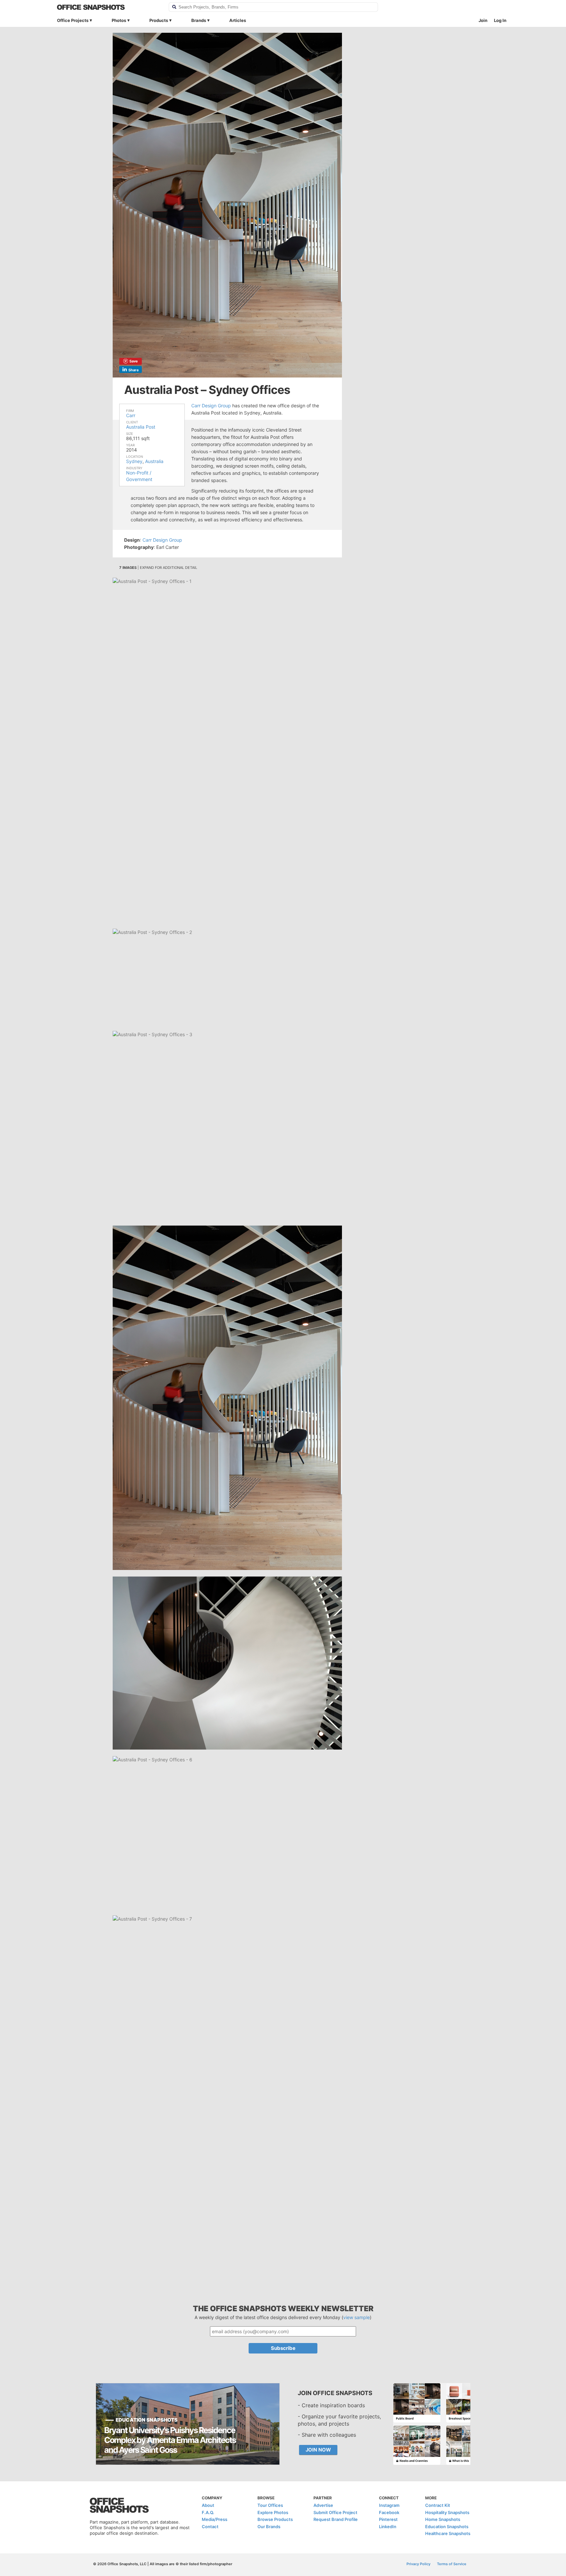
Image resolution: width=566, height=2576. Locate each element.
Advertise (323, 2505)
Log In (500, 20)
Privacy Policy (418, 2564)
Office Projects (73, 20)
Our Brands (269, 2527)
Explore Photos (273, 2512)
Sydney (134, 461)
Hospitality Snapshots (447, 2512)
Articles (238, 20)
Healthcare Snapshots (448, 2533)
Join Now (318, 2450)
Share (134, 370)
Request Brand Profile (336, 2519)
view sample (357, 2317)
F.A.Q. (208, 2512)
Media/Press (215, 2519)
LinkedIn (388, 2527)
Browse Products (275, 2519)
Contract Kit (438, 2505)
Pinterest (388, 2519)
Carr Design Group (211, 406)
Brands (199, 20)
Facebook (389, 2512)
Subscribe (283, 2348)
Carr (131, 415)
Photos (119, 20)
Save (134, 361)
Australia (154, 461)
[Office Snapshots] (109, 7)
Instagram (389, 2505)
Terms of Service (452, 2564)
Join (483, 20)
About (208, 2505)
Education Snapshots (447, 2527)
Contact (210, 2527)
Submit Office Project (335, 2512)
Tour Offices (270, 2505)
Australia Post (141, 427)
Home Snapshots (443, 2519)
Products (159, 20)
